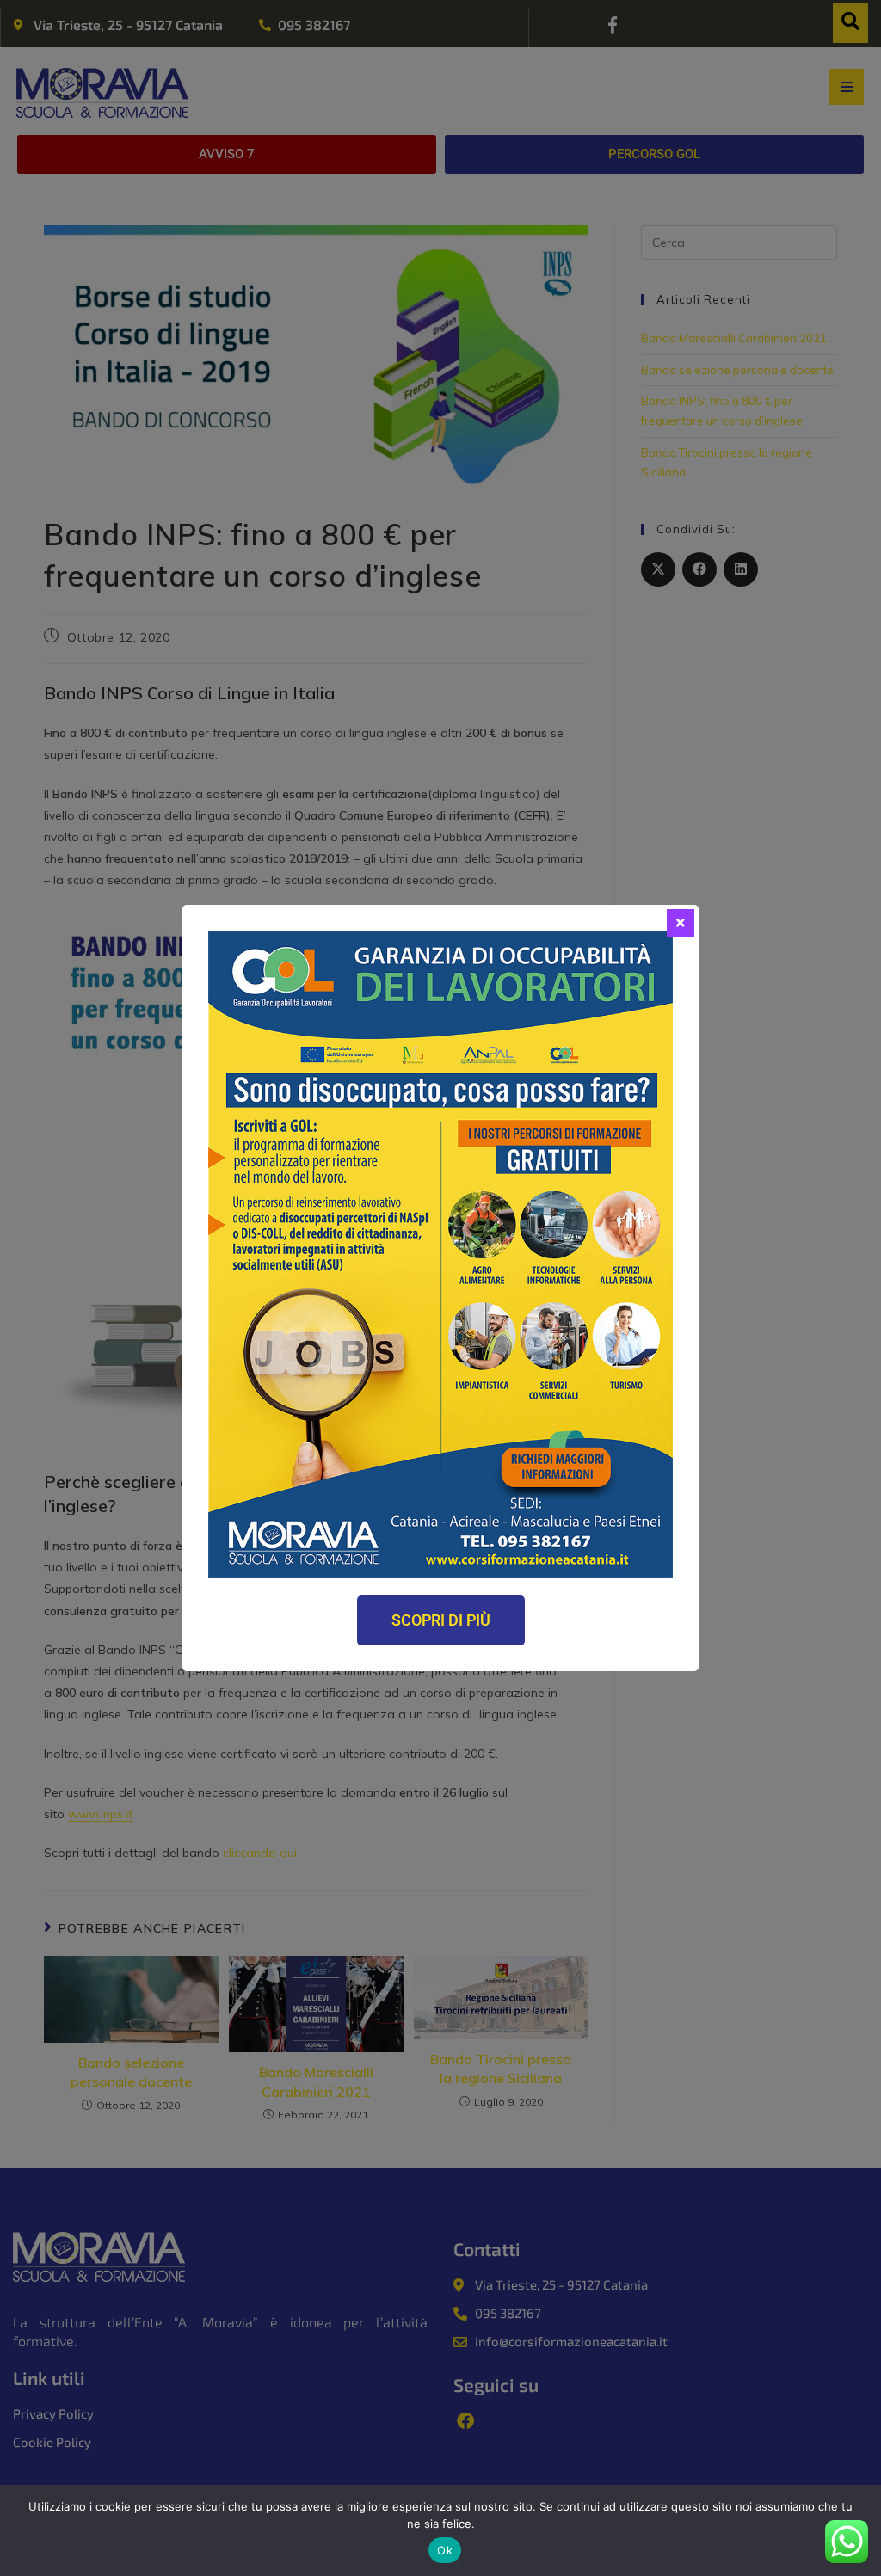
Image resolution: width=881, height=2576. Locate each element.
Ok (445, 2550)
